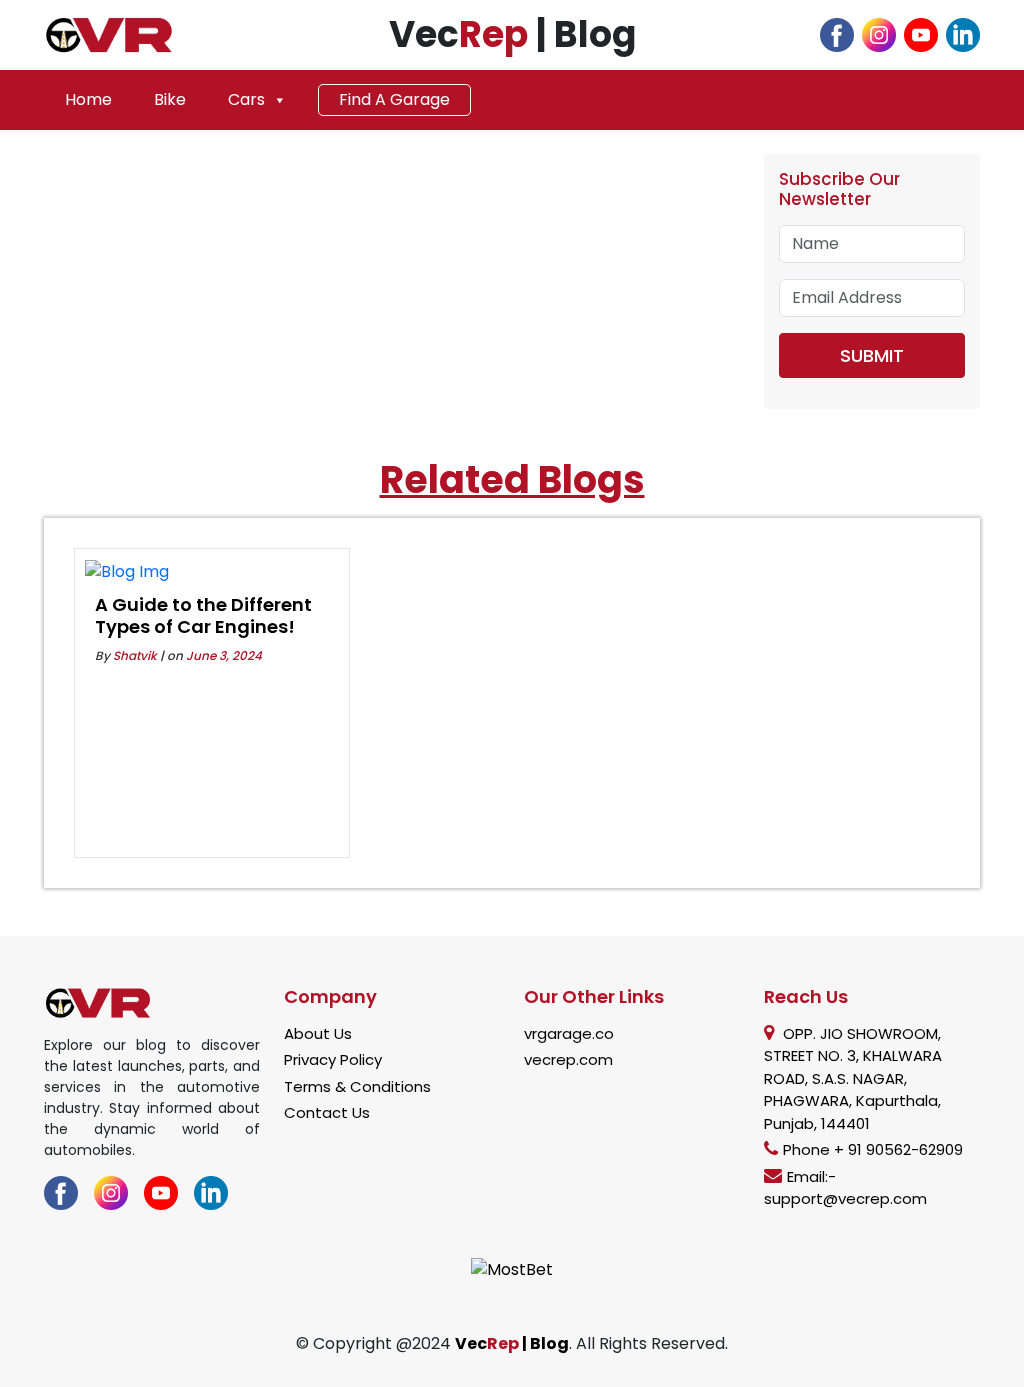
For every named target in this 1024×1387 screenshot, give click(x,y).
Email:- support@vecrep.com (845, 1188)
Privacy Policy (333, 1059)
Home (88, 99)
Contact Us (327, 1112)
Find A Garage (394, 99)
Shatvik (135, 655)
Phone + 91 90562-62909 (873, 1149)
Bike (170, 99)
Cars (246, 99)
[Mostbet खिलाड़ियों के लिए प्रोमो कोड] (512, 1268)
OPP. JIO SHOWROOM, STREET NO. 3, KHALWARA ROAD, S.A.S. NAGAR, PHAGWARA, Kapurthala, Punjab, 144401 (853, 1078)
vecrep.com (568, 1059)
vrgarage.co (569, 1033)
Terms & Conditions (357, 1086)
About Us (318, 1033)
